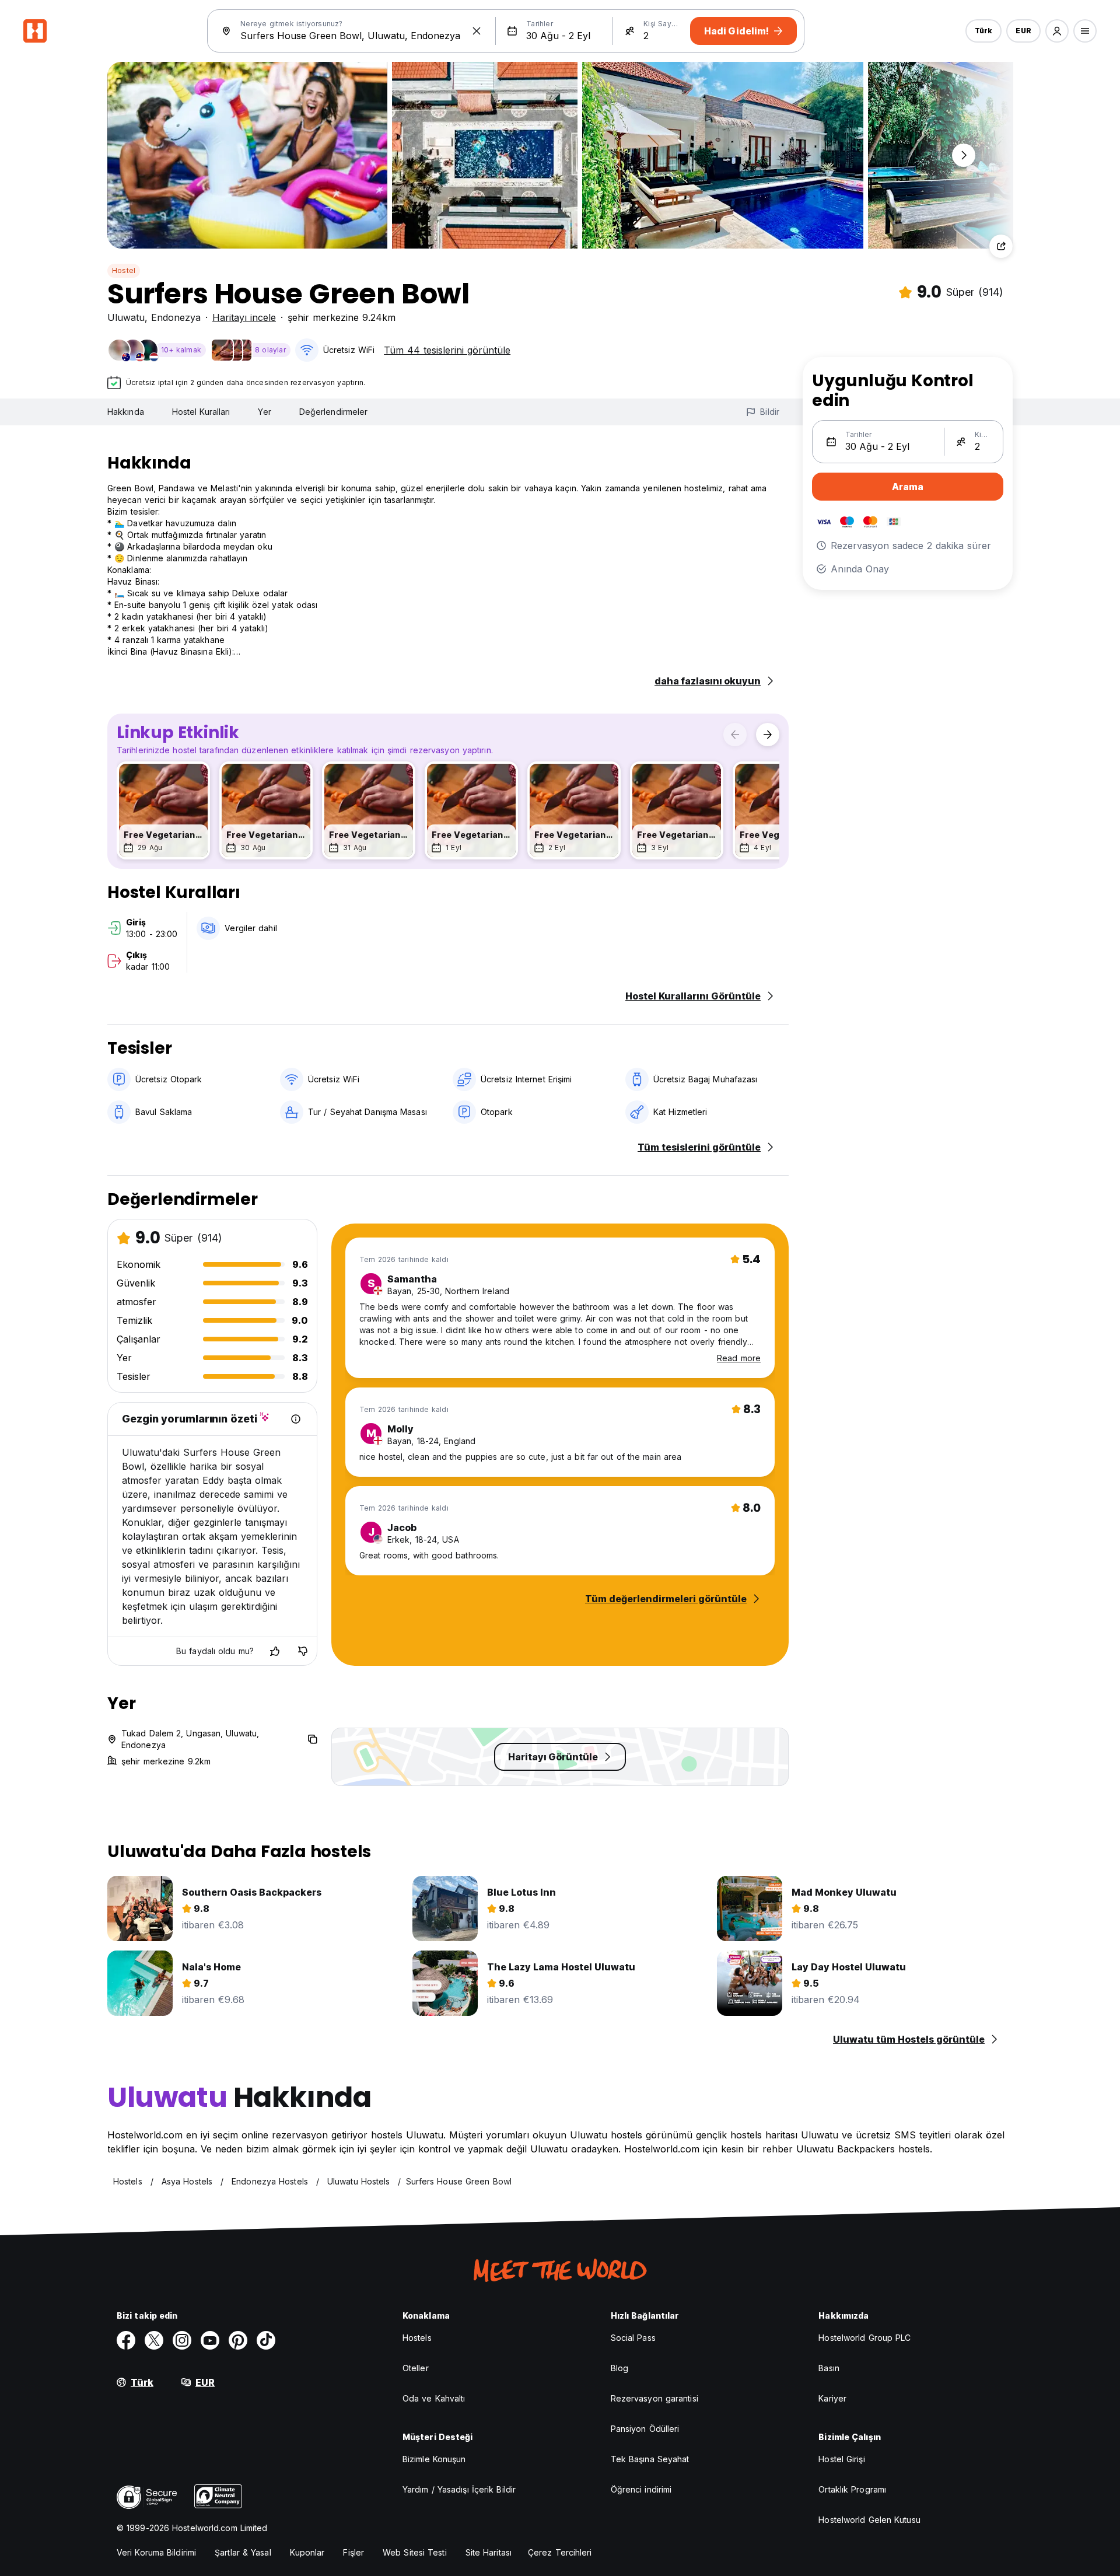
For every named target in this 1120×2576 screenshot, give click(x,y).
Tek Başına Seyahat (650, 2459)
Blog (619, 2368)
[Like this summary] (275, 1651)
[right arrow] (768, 735)
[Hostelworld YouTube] (210, 2340)
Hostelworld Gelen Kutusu (869, 2520)
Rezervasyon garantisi (654, 2398)
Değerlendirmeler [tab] (334, 412)
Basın (829, 2368)
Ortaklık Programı (852, 2489)
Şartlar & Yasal (243, 2552)
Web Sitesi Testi (415, 2552)
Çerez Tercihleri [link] (560, 2552)
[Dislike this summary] (303, 1651)
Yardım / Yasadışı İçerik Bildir (459, 2489)
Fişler (353, 2552)
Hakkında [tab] (126, 412)
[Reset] (477, 31)
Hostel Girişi (841, 2459)
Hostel (124, 270)
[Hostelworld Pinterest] (238, 2340)
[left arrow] (735, 735)
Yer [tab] (264, 412)
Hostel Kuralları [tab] (201, 412)
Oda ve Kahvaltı (434, 2398)
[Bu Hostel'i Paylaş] (1001, 246)
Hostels (417, 2338)
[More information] (296, 1419)
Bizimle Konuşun (434, 2459)
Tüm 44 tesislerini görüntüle (447, 350)
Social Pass (633, 2338)
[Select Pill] (1057, 31)
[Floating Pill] (964, 155)
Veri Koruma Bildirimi (156, 2552)
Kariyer (832, 2398)
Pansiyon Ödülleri (645, 2429)
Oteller (416, 2368)
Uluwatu (126, 317)
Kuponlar (307, 2552)
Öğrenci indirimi (641, 2489)
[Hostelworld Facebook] (126, 2340)
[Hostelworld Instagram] (182, 2340)
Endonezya (176, 317)
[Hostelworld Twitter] (154, 2340)
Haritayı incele (244, 317)
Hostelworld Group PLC (864, 2338)
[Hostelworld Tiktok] (266, 2340)
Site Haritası (489, 2552)
